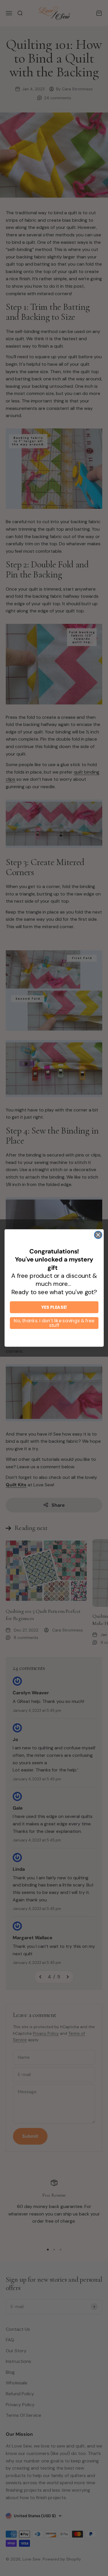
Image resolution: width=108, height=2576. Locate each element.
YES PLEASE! (54, 1307)
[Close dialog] (98, 1235)
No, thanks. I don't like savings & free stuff (54, 1323)
